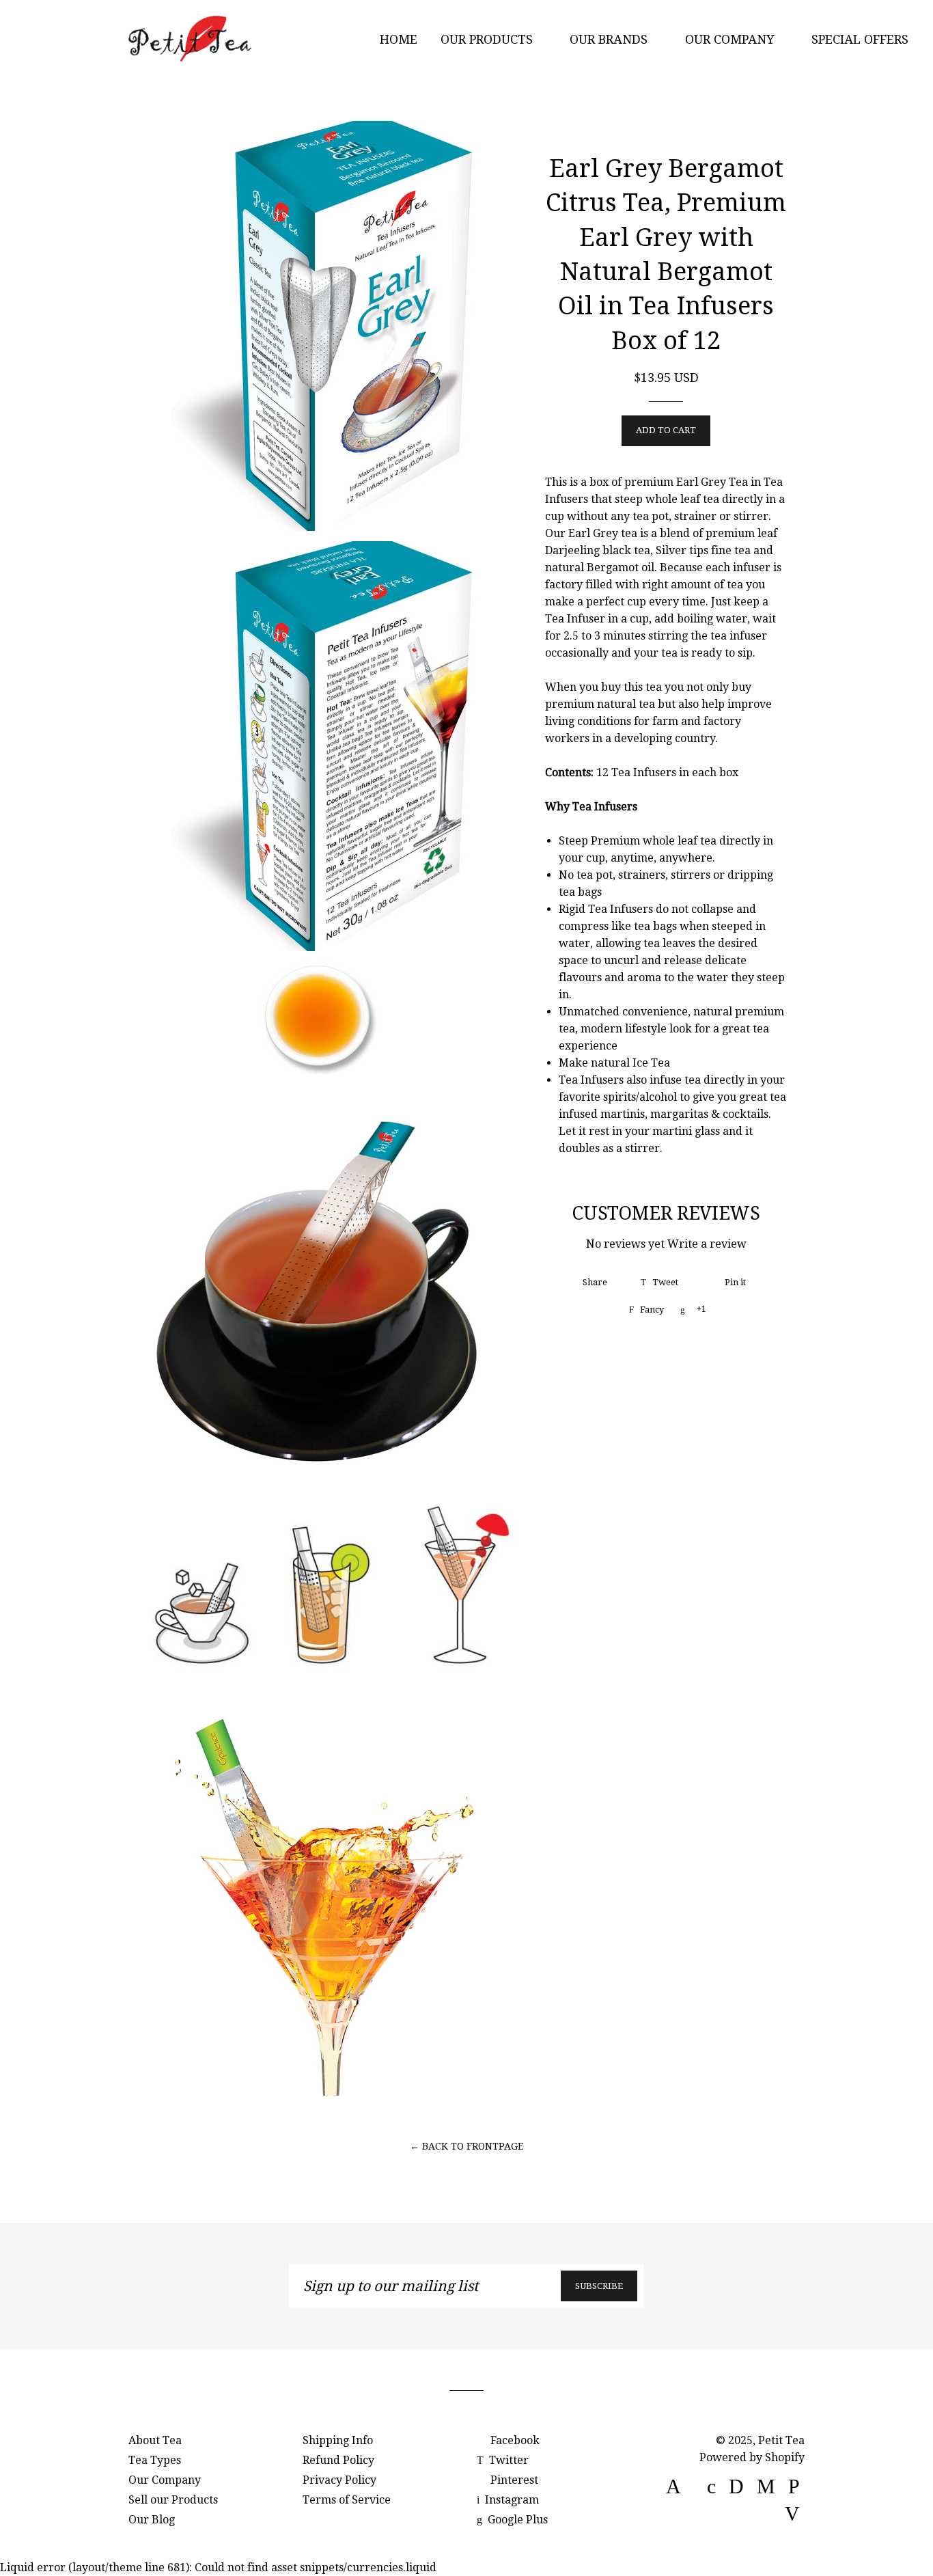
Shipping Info (338, 2440)
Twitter (507, 2460)
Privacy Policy (339, 2480)
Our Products (488, 39)
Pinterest (513, 2480)
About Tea (155, 2440)
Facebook (514, 2440)
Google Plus (516, 2520)
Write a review (707, 1244)
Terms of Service (347, 2500)
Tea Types (155, 2460)
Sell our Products (173, 2500)
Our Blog (152, 2520)
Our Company (732, 39)
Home (399, 39)
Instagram (511, 2500)
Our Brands (610, 39)
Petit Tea (781, 2440)
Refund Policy (338, 2460)
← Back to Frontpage (466, 2146)
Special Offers (862, 39)
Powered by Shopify (752, 2457)
